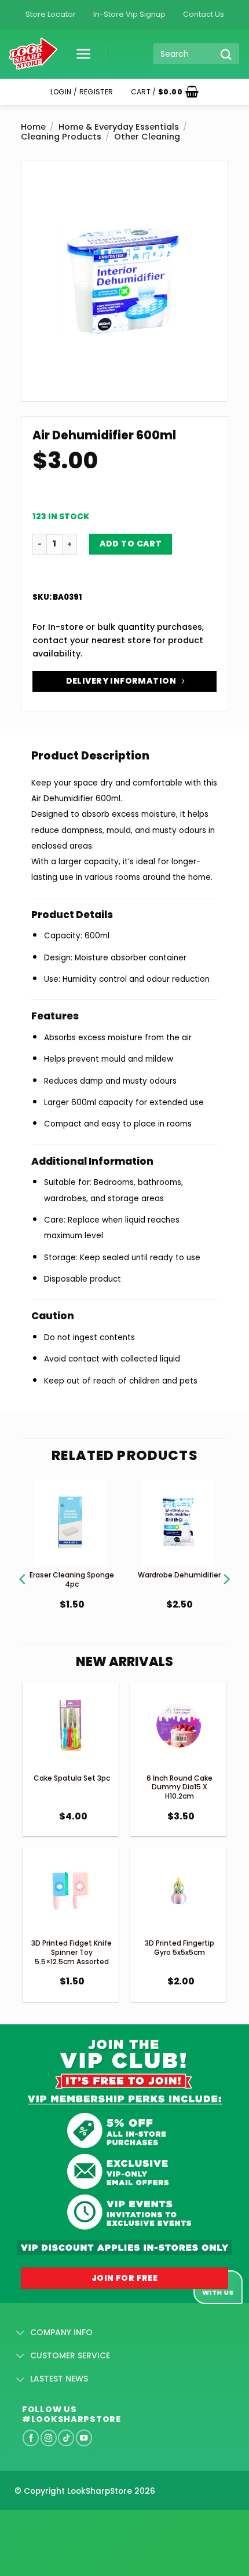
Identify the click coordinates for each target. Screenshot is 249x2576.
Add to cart (131, 544)
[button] (79, 54)
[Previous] (23, 1564)
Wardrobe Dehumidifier (179, 1575)
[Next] (226, 1564)
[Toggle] (21, 2333)
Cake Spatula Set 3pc (72, 1778)
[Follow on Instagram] (49, 2438)
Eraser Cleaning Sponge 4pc (72, 1579)
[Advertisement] (93, 2524)
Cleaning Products (61, 137)
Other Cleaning (147, 137)
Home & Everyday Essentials (119, 127)
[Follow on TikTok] (66, 2438)
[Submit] (226, 54)
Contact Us (204, 14)
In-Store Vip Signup (129, 14)
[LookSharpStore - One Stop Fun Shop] (33, 54)
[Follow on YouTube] (84, 2438)
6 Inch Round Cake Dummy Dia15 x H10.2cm (180, 1787)
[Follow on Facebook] (31, 2438)
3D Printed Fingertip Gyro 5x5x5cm (180, 1948)
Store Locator (51, 14)
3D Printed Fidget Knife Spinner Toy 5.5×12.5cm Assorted (72, 1952)
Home (33, 127)
